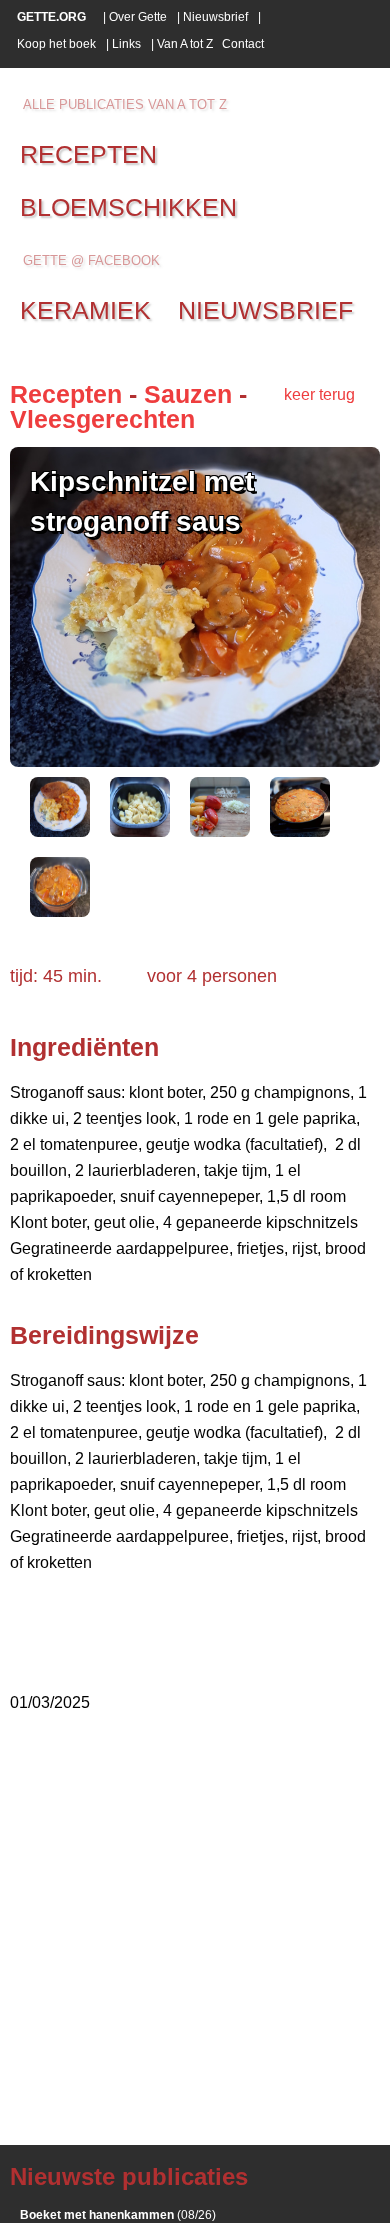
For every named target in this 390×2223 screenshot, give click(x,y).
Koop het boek (56, 44)
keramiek (85, 310)
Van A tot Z (185, 44)
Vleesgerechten (102, 419)
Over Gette (138, 17)
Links (126, 44)
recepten (88, 154)
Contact (243, 44)
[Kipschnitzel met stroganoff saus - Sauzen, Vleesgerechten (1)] (60, 831)
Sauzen (188, 394)
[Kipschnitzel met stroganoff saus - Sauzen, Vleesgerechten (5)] (60, 911)
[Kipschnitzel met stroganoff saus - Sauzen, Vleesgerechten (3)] (220, 831)
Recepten (66, 394)
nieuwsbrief (265, 310)
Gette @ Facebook (91, 260)
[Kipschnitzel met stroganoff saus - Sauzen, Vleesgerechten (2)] (140, 831)
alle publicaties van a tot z (125, 104)
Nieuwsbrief (215, 17)
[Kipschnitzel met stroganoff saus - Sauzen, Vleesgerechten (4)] (300, 831)
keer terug (319, 394)
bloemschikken (128, 207)
